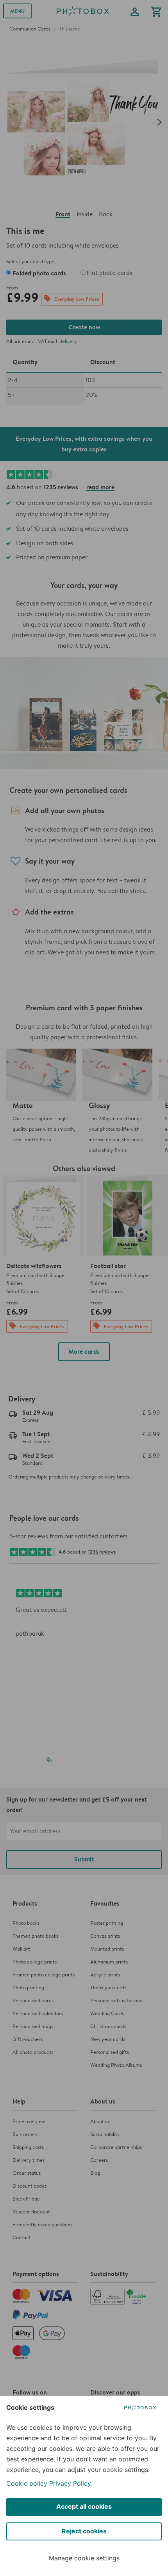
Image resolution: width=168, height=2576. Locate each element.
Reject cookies (84, 2531)
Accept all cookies (84, 2506)
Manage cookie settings (84, 2558)
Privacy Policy (70, 2483)
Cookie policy (27, 2483)
